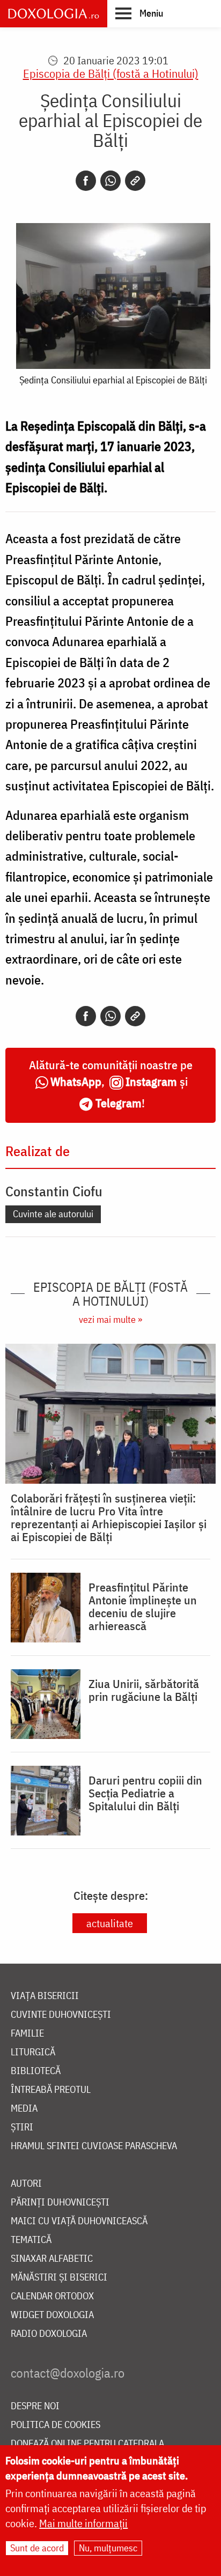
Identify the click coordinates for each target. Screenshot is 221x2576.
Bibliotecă (36, 2071)
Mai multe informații (83, 2523)
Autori (26, 2184)
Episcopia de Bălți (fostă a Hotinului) (111, 73)
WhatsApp (76, 1081)
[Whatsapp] (110, 181)
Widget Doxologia (52, 2315)
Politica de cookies (56, 2425)
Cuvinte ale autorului (53, 1214)
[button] (139, 13)
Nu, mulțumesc (108, 2548)
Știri (22, 2127)
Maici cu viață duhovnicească (79, 2221)
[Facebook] (86, 181)
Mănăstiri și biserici (59, 2278)
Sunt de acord (37, 2548)
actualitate (110, 1923)
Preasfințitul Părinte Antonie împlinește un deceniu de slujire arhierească (143, 1607)
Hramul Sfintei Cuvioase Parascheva (94, 2146)
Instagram (151, 1081)
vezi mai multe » (110, 1319)
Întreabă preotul (51, 2090)
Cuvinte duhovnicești (61, 2015)
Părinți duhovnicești (60, 2203)
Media (24, 2109)
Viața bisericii (45, 1996)
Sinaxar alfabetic (52, 2259)
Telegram (119, 1103)
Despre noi (35, 2406)
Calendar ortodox (52, 2296)
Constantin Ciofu (54, 1191)
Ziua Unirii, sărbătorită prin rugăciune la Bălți (144, 1690)
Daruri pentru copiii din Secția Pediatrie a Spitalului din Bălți (145, 1793)
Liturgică (33, 2052)
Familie (27, 2034)
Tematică (31, 2240)
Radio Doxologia (49, 2334)
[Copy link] (135, 181)
